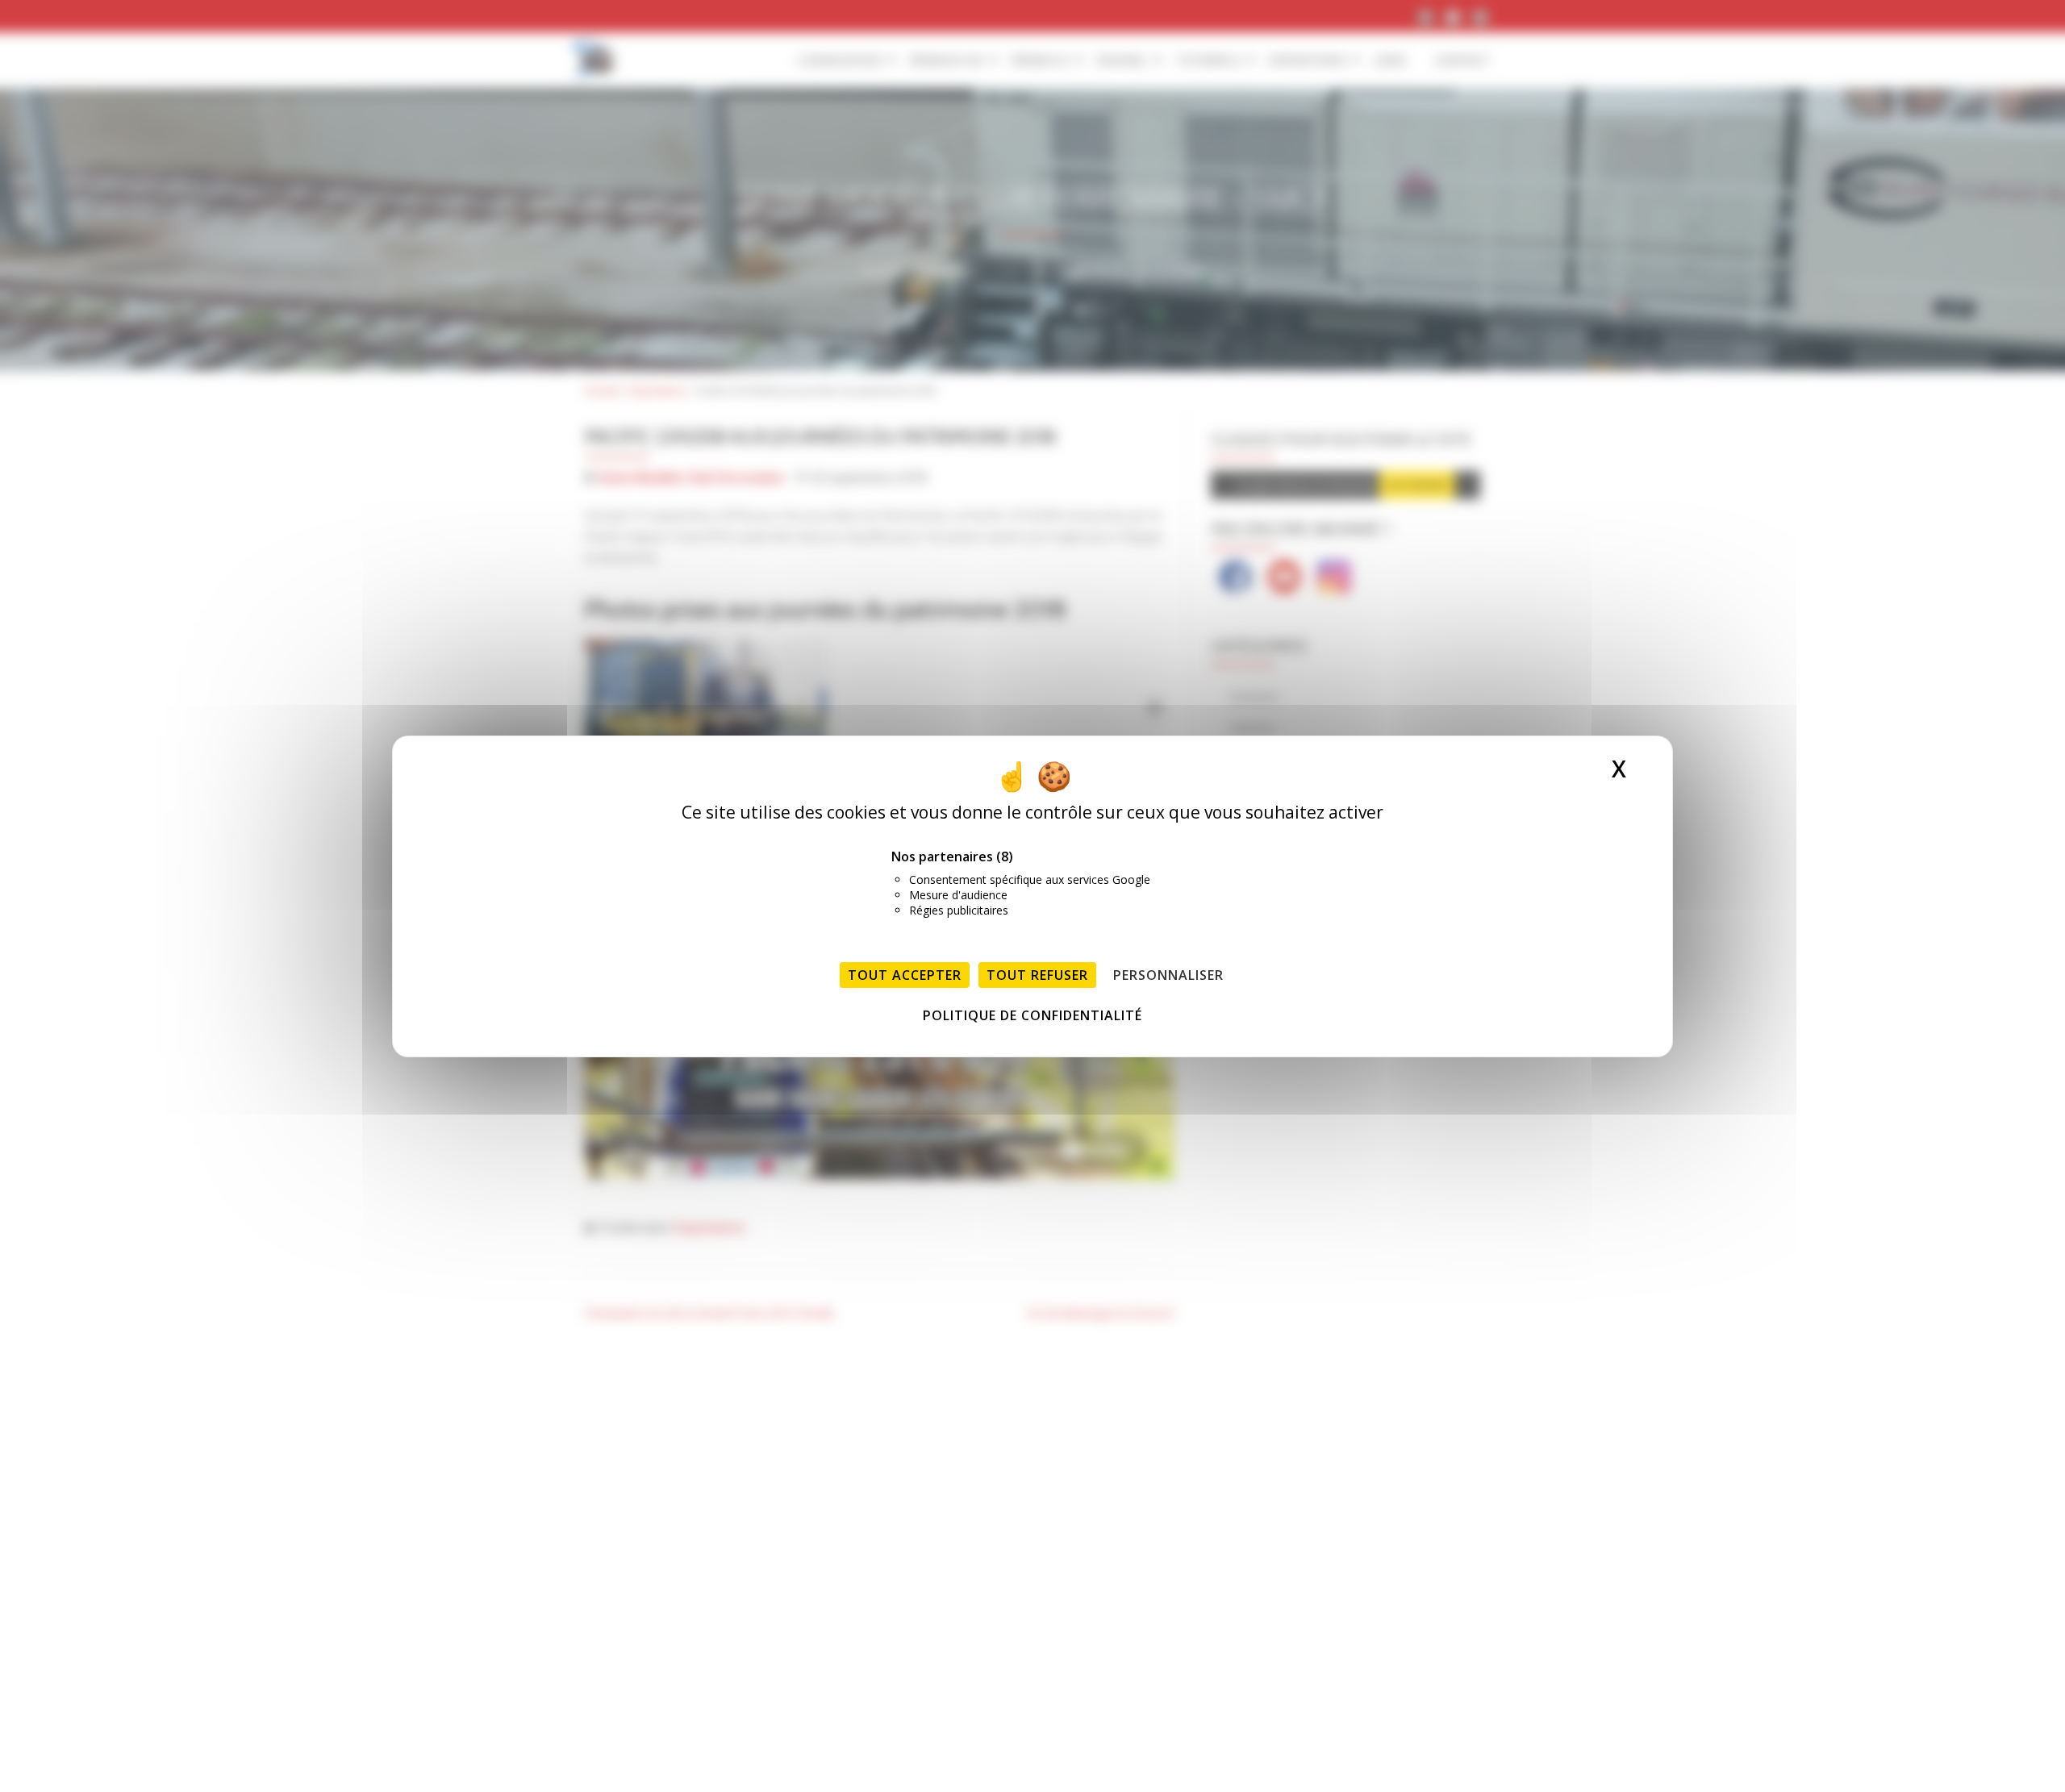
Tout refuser (1037, 975)
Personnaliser (1168, 975)
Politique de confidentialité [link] (1032, 1015)
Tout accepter (905, 975)
